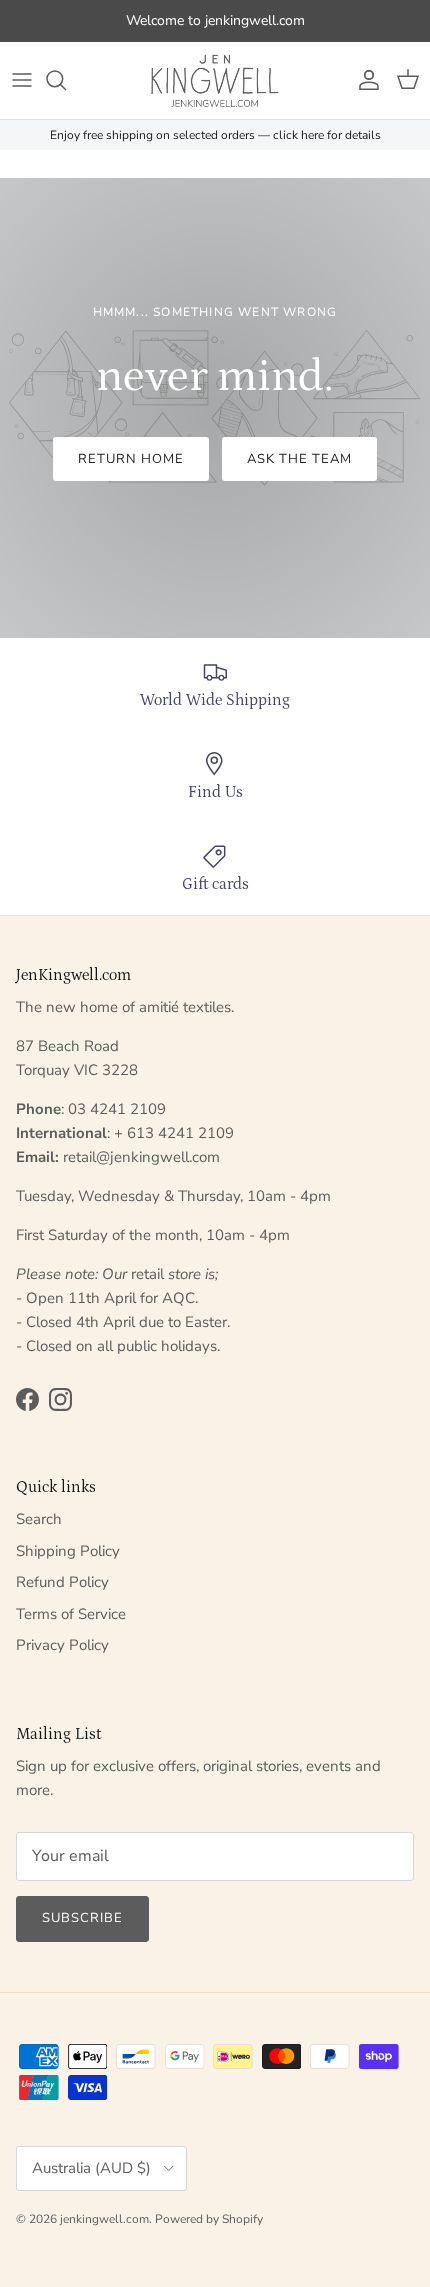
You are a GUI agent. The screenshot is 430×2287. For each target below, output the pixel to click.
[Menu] (22, 80)
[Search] (66, 80)
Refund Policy (62, 1582)
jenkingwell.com (104, 2219)
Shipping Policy (68, 1551)
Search (39, 1519)
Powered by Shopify (209, 2219)
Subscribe (82, 1918)
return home (131, 459)
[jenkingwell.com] (215, 80)
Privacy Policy (62, 1645)
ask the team (299, 459)
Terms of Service (71, 1614)
